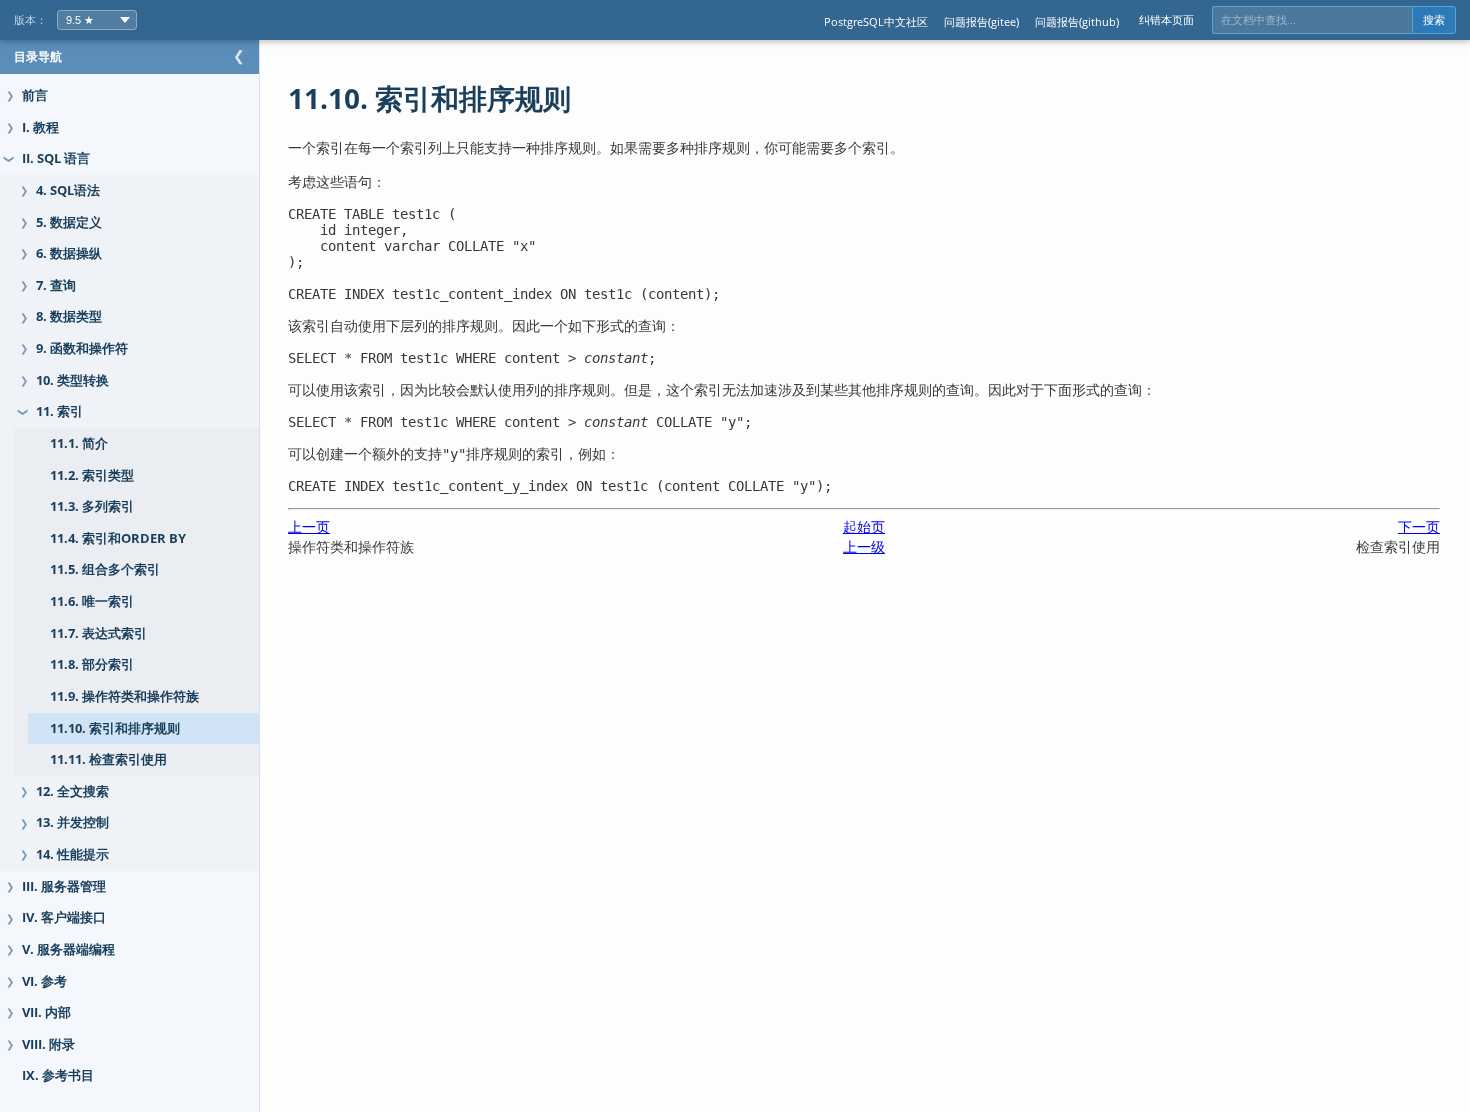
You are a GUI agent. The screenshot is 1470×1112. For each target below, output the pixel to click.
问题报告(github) (1077, 21)
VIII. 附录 (48, 1044)
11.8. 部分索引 (92, 664)
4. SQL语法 (68, 190)
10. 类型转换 (72, 380)
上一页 (309, 526)
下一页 (1419, 526)
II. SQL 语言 (56, 158)
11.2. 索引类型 (92, 475)
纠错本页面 (1166, 19)
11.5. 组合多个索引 (105, 569)
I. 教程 (40, 127)
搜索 (1434, 20)
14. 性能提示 (72, 854)
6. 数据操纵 (69, 253)
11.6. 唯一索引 (92, 601)
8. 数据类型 (69, 316)
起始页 (864, 526)
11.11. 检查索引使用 (108, 759)
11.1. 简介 (79, 443)
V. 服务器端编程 (68, 949)
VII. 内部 (46, 1012)
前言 (35, 95)
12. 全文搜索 (72, 791)
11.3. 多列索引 (92, 506)
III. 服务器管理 (64, 886)
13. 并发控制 (72, 822)
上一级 (864, 546)
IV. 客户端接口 (64, 917)
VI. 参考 (44, 981)
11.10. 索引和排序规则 (115, 728)
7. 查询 (56, 285)
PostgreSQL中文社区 (876, 21)
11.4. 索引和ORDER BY (118, 538)
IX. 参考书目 (58, 1075)
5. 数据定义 (69, 222)
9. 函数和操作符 (82, 348)
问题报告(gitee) (981, 21)
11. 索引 (59, 411)
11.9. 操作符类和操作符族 (124, 696)
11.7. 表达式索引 (98, 633)
